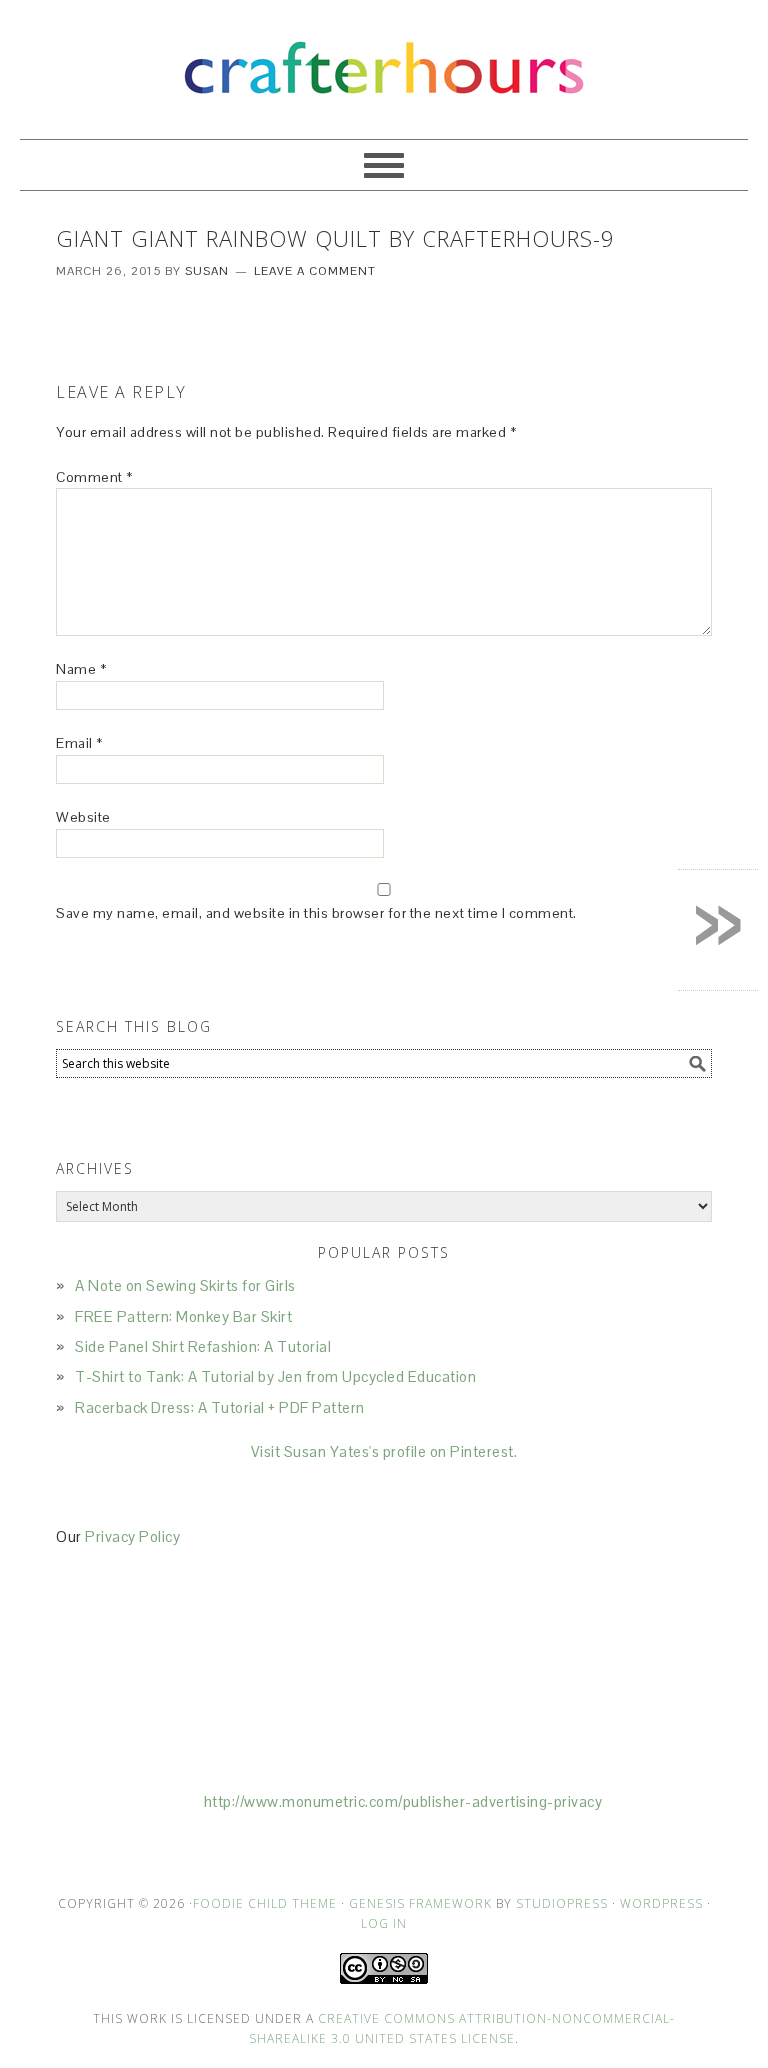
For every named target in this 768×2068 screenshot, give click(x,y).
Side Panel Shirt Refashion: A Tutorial (203, 1346)
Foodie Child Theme (265, 1903)
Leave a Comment (315, 271)
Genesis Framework (420, 1903)
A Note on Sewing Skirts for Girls (185, 1285)
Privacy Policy (132, 1536)
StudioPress (562, 1903)
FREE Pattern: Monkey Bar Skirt (183, 1316)
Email (79, 743)
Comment (94, 477)
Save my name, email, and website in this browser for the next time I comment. (316, 913)
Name (81, 669)
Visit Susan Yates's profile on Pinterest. (384, 1451)
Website (83, 817)
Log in (384, 1923)
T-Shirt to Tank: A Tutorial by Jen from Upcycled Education (275, 1376)
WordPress (661, 1903)
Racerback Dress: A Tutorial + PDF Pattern (220, 1407)
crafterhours (384, 60)
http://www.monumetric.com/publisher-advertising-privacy (403, 1801)
